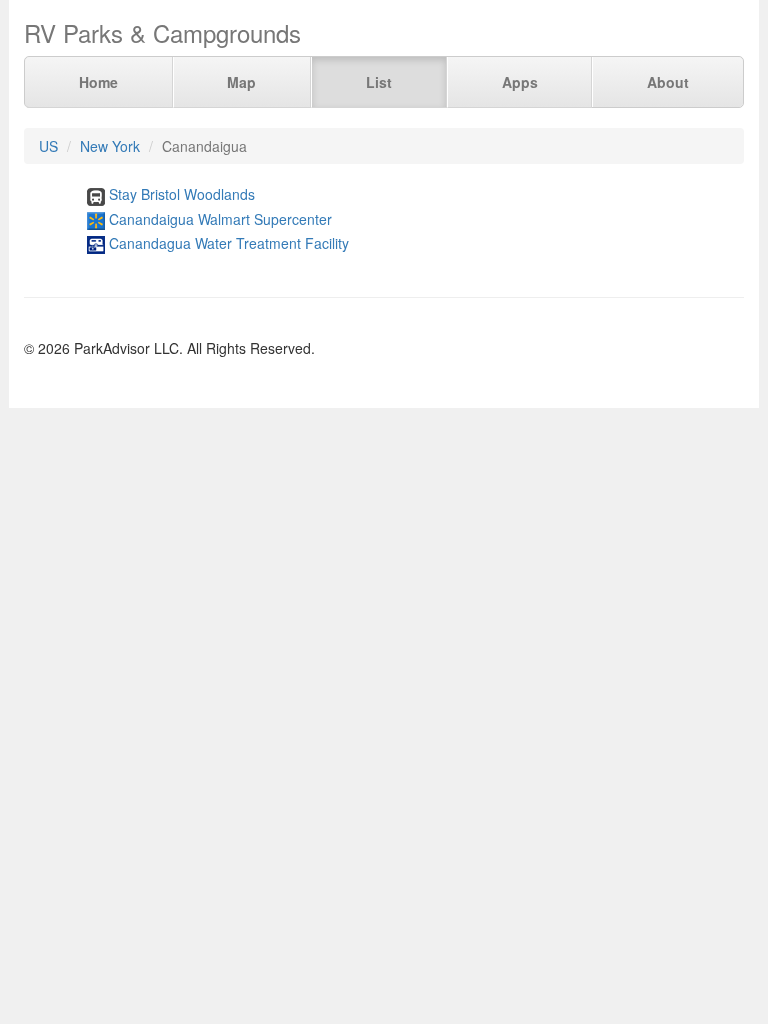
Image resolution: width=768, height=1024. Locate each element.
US (48, 146)
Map (241, 82)
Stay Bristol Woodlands (182, 194)
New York (110, 146)
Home (98, 82)
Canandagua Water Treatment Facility (229, 243)
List (379, 82)
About (668, 82)
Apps (520, 82)
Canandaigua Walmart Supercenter (220, 219)
